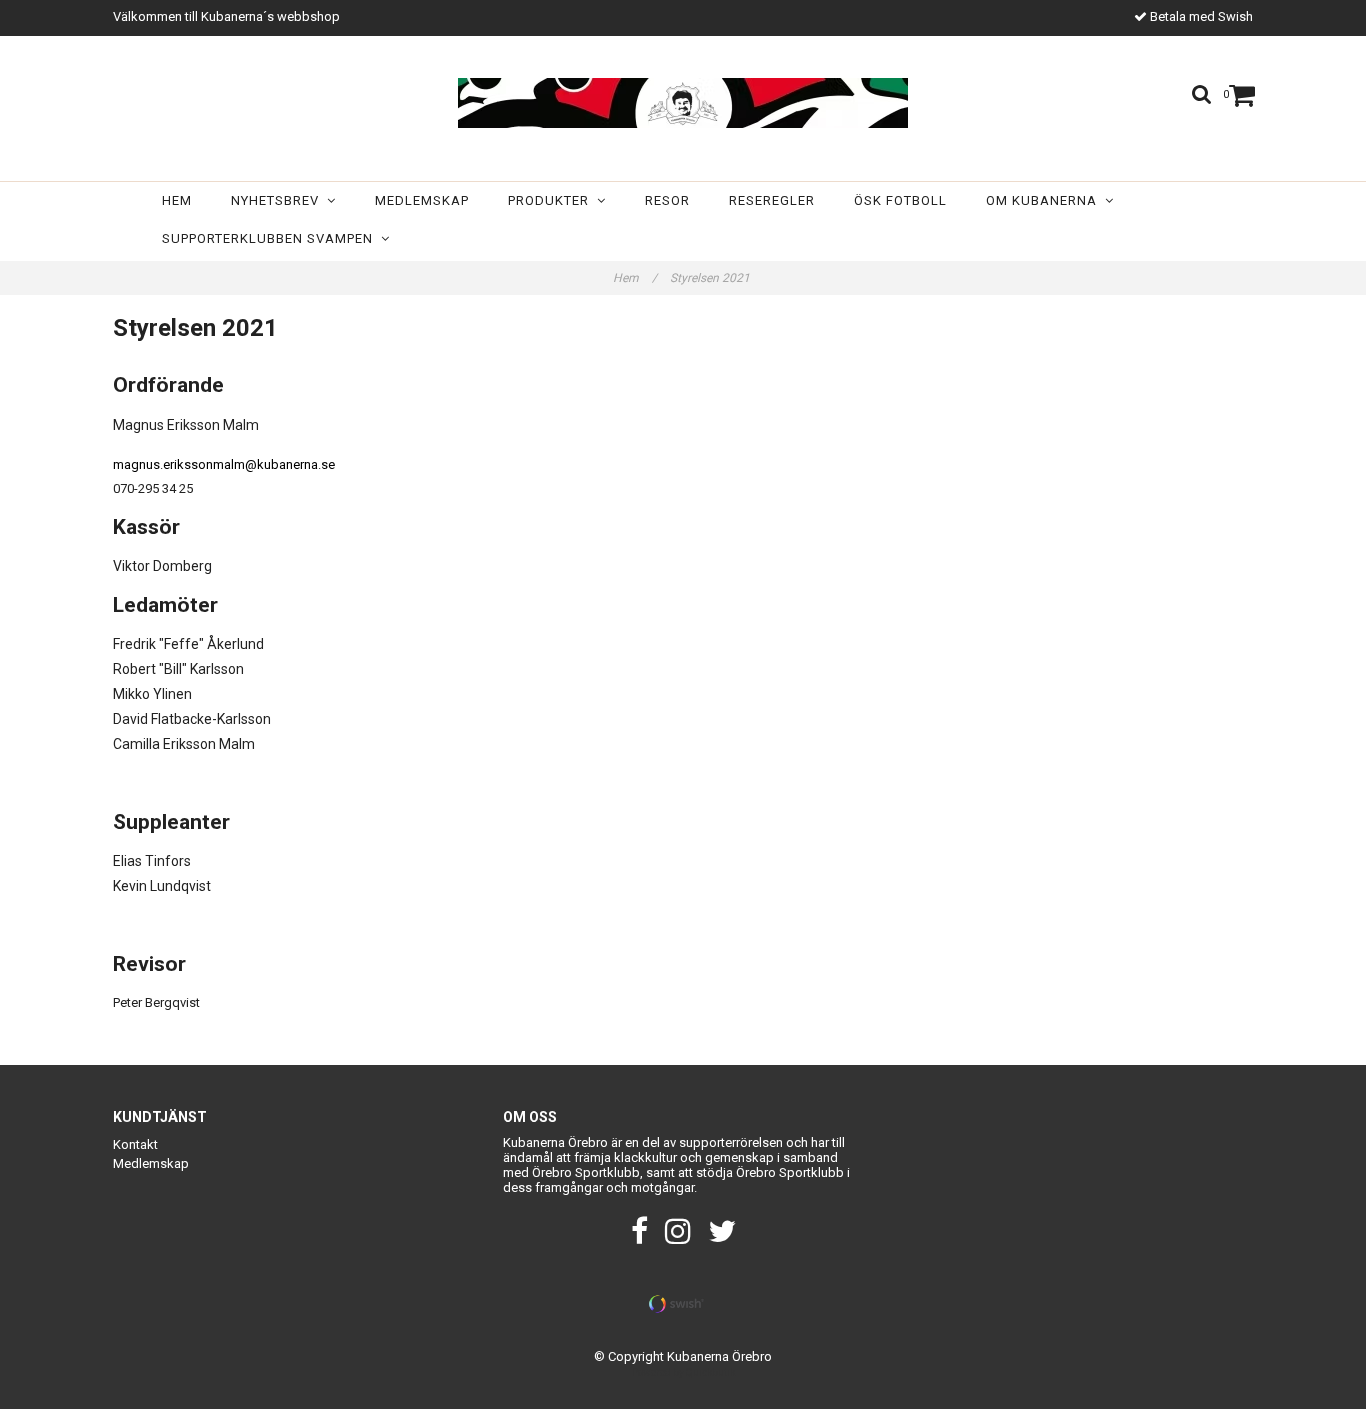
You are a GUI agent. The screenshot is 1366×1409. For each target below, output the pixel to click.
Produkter (552, 200)
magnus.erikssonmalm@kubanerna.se (224, 464)
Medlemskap (422, 200)
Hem (177, 200)
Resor (667, 200)
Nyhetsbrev (279, 200)
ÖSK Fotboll (900, 200)
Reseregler (772, 200)
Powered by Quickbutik (683, 1372)
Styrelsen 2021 (711, 278)
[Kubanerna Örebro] (683, 103)
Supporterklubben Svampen (271, 238)
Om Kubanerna (1045, 200)
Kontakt (135, 1144)
